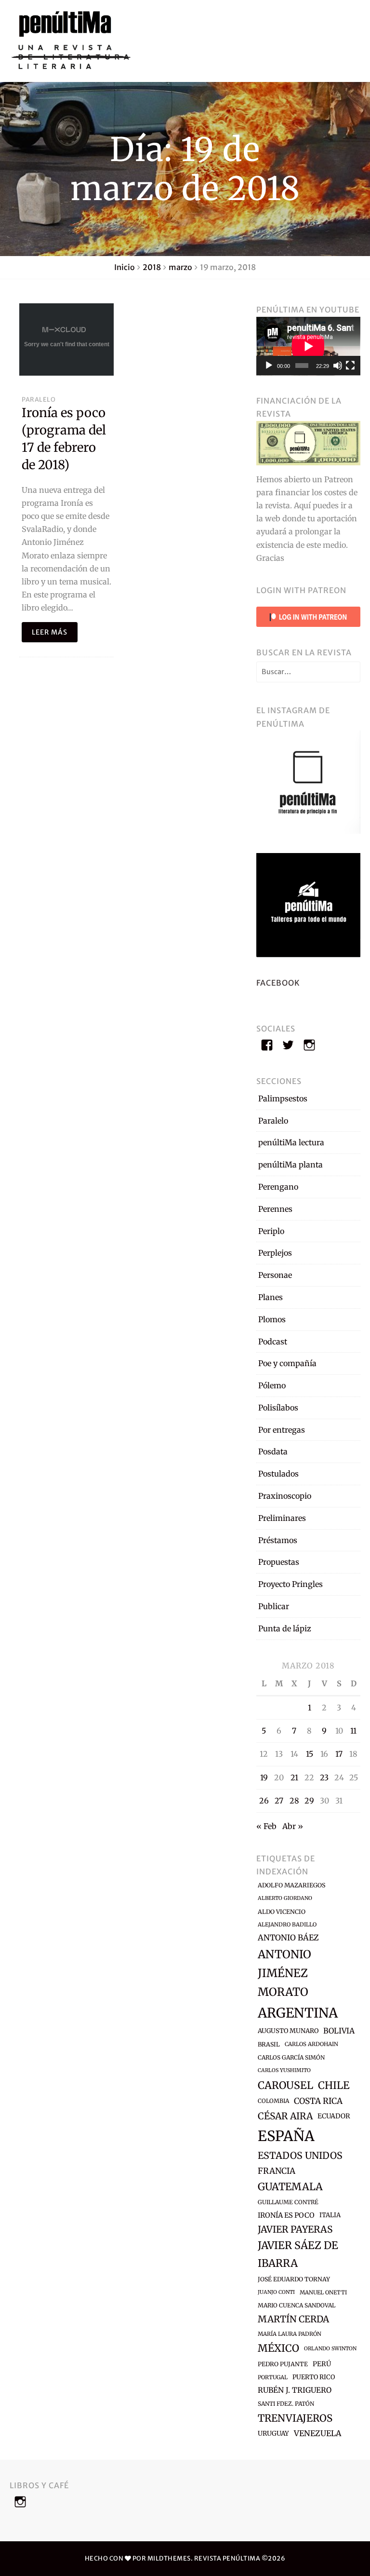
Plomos (272, 1319)
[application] (308, 346)
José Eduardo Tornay (294, 2279)
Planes (271, 1297)
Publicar (274, 1606)
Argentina (298, 2013)
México (278, 2348)
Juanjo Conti (276, 2292)
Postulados (278, 1474)
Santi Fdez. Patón (286, 2404)
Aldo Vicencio (282, 1912)
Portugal (273, 2377)
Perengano (278, 1187)
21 (294, 1777)
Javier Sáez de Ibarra (298, 2254)
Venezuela (317, 2433)
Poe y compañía (287, 1363)
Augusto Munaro (288, 2031)
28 (294, 1801)
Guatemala (290, 2187)
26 (264, 1801)
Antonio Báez (288, 1938)
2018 (152, 267)
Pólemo (272, 1385)
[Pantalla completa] (350, 366)
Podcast (273, 1342)
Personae (275, 1275)
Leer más (50, 632)
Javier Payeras (295, 2229)
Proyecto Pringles (291, 1584)
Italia (330, 2215)
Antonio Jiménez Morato (284, 1973)
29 (309, 1801)
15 (310, 1754)
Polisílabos (278, 1408)
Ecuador (334, 2116)
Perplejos (275, 1253)
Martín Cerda (293, 2319)
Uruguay (273, 2434)
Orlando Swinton (330, 2349)
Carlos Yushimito (284, 2070)
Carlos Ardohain (311, 2044)
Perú (322, 2364)
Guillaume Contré (288, 2202)
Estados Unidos (300, 2156)
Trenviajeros (295, 2418)
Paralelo (39, 399)
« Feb (266, 1826)
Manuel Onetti (323, 2292)
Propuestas (279, 1562)
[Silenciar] (338, 366)
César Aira (285, 2116)
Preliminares (282, 1518)
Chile (334, 2085)
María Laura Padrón (290, 2334)
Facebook (278, 983)
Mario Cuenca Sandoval (297, 2305)
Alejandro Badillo (287, 1925)
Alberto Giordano (285, 1898)
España (286, 2136)
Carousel (285, 2085)
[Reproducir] (269, 366)
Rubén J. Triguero (295, 2390)
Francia (277, 2171)
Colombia (273, 2101)
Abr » (293, 1826)
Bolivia (339, 2031)
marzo (180, 267)
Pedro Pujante (283, 2364)
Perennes (275, 1209)
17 (339, 1754)
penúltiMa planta (291, 1165)
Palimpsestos (283, 1098)
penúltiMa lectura (291, 1142)
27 (279, 1801)
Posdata (273, 1451)
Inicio (125, 267)
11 (353, 1731)
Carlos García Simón (291, 2057)
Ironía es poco (286, 2215)
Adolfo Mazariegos (291, 1885)
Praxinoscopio (285, 1496)
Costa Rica (318, 2101)
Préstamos (278, 1540)
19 (264, 1777)
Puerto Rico (314, 2377)
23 (324, 1777)
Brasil (269, 2044)
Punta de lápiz (285, 1628)
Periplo (271, 1231)
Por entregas (282, 1430)
